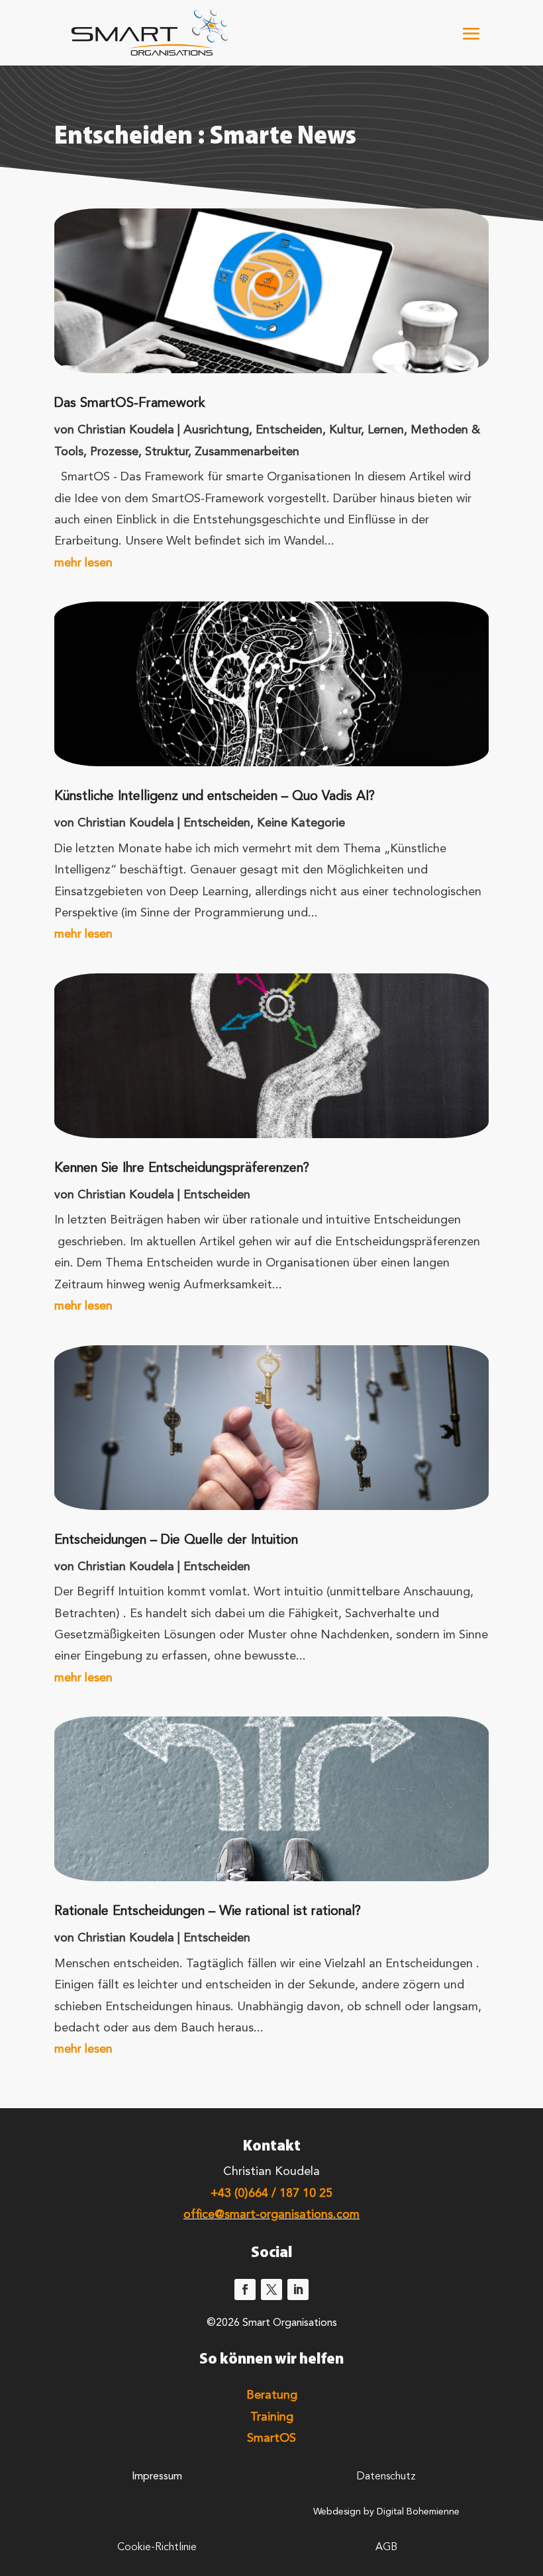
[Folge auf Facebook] (245, 2289)
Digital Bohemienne (418, 2512)
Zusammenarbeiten (247, 452)
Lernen (386, 430)
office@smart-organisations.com (271, 2215)
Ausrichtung (216, 430)
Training (272, 2417)
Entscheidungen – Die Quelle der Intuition (176, 1540)
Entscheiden (289, 430)
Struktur (167, 452)
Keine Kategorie (301, 823)
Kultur (345, 430)
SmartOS (271, 2438)
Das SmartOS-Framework (130, 404)
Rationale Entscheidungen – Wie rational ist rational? (208, 1912)
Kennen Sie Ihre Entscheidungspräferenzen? (182, 1169)
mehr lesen (83, 563)
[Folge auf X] (271, 2289)
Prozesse (114, 452)
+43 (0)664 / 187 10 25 (271, 2194)
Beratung (272, 2395)
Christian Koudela (126, 430)
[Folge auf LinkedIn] (298, 2289)
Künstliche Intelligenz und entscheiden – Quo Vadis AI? (215, 797)
